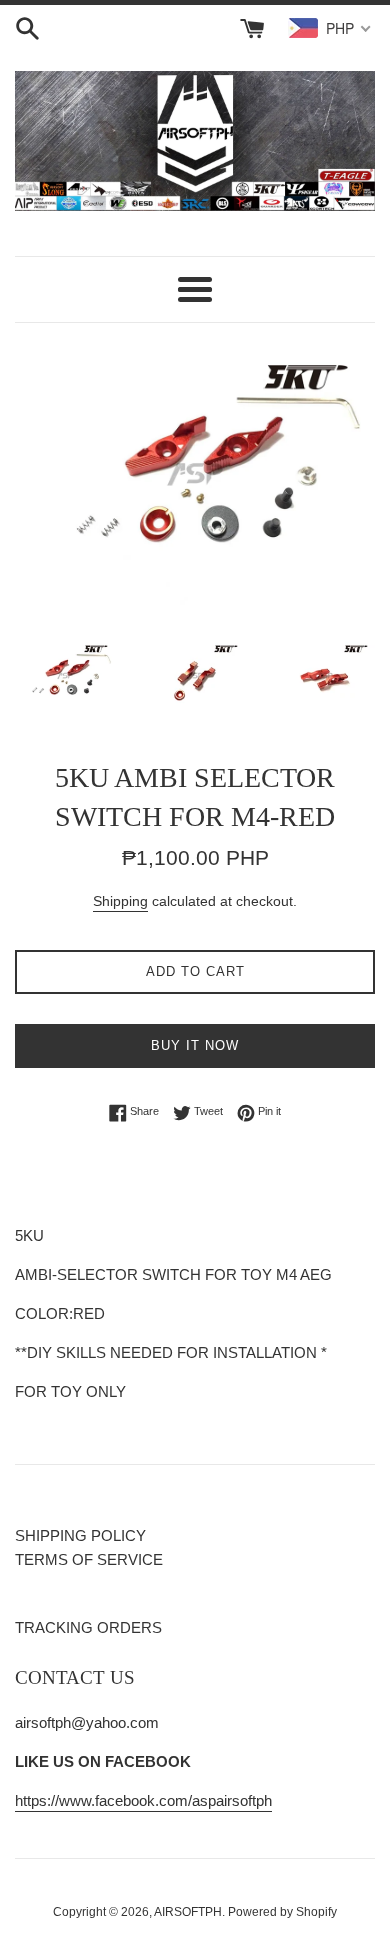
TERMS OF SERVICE (89, 1559)
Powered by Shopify (282, 1912)
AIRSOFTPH (188, 1912)
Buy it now (195, 1045)
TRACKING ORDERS (88, 1627)
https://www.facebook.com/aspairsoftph (143, 1800)
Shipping (120, 901)
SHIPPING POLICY (80, 1535)
